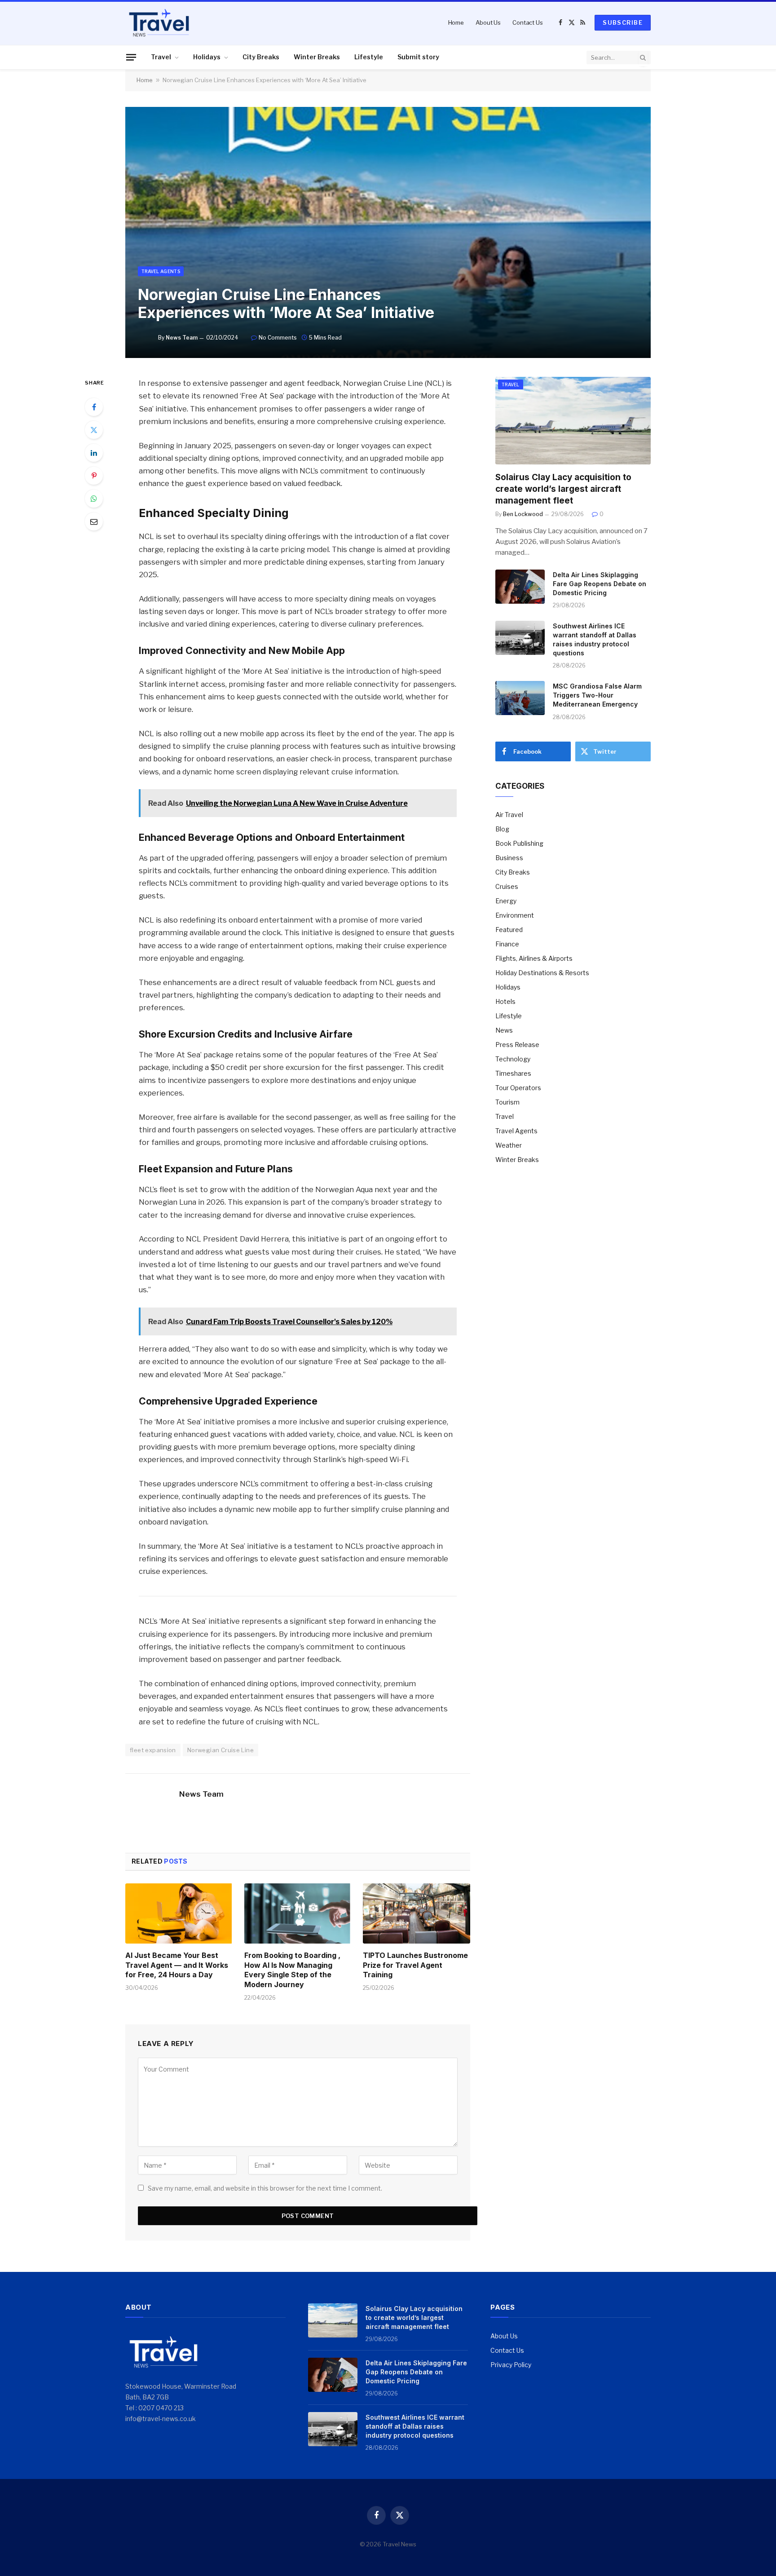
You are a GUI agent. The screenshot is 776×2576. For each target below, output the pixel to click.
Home (456, 22)
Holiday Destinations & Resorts (542, 973)
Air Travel (509, 815)
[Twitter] (94, 430)
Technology (513, 1059)
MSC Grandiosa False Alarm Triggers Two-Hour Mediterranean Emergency (597, 695)
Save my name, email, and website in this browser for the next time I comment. (265, 2188)
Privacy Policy (511, 2365)
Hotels (505, 1001)
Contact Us (528, 22)
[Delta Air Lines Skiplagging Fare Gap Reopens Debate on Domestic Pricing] (520, 587)
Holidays (207, 57)
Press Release (517, 1045)
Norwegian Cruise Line (220, 1750)
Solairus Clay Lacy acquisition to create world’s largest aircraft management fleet (563, 489)
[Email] (94, 521)
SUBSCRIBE (623, 22)
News (504, 1030)
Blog (502, 829)
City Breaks (261, 57)
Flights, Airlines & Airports (534, 958)
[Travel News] (159, 22)
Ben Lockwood (523, 514)
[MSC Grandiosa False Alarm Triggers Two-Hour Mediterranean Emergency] (520, 698)
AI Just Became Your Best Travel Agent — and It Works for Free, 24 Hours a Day (177, 1965)
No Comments (278, 338)
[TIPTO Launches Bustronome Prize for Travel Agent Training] (417, 1913)
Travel (161, 57)
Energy (506, 901)
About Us (488, 22)
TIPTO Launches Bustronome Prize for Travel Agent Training (415, 1965)
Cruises (507, 886)
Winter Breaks (317, 57)
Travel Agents (161, 271)
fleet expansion (153, 1750)
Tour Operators (518, 1088)
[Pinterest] (94, 476)
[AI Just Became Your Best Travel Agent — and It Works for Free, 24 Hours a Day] (179, 1913)
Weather (509, 1145)
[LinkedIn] (94, 453)
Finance (507, 944)
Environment (515, 915)
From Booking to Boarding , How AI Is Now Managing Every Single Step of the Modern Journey (292, 1970)
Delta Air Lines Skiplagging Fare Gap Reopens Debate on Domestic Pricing (600, 584)
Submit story (418, 57)
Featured (509, 930)
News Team (182, 338)
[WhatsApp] (94, 499)
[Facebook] (94, 407)
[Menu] (131, 57)
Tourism (507, 1102)
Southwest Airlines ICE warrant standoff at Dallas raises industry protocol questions (595, 639)
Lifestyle (369, 57)
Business (509, 858)
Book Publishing (519, 843)
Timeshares (513, 1073)
